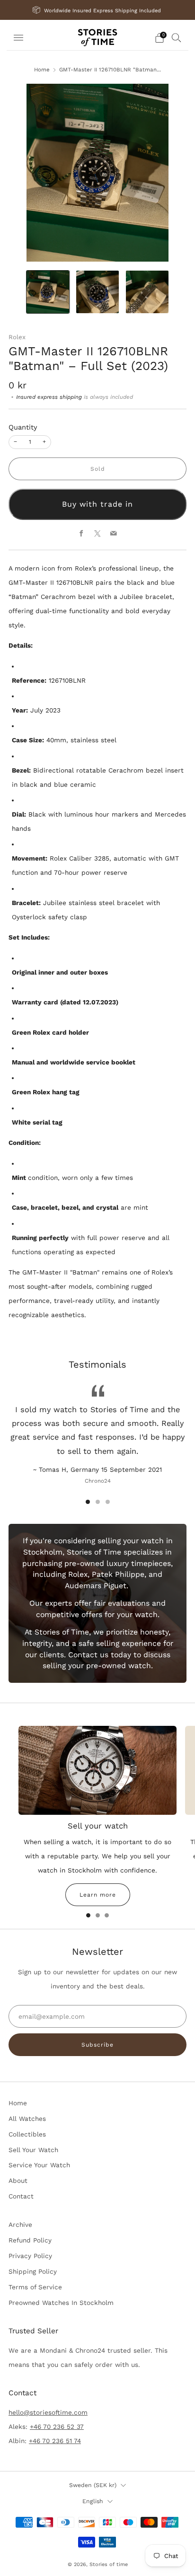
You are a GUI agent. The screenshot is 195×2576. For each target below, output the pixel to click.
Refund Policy (30, 2240)
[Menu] (18, 38)
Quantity (23, 427)
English (93, 2501)
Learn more (98, 1895)
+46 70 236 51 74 (55, 2441)
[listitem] (98, 10)
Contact (21, 2196)
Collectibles (27, 2134)
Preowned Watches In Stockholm (61, 2303)
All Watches (27, 2119)
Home (42, 70)
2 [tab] (98, 1502)
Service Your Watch (39, 2165)
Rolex (17, 337)
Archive (20, 2224)
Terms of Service (35, 2287)
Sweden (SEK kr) (93, 2485)
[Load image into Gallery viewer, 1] (48, 292)
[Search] (177, 37)
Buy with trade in (97, 504)
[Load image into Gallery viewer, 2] (97, 292)
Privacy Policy (30, 2256)
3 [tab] (108, 1502)
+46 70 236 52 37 (57, 2427)
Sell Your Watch (33, 2150)
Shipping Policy (33, 2271)
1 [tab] (88, 1502)
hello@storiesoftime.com (48, 2412)
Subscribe (97, 2045)
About (18, 2180)
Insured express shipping (49, 397)
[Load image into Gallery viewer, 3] (147, 292)
